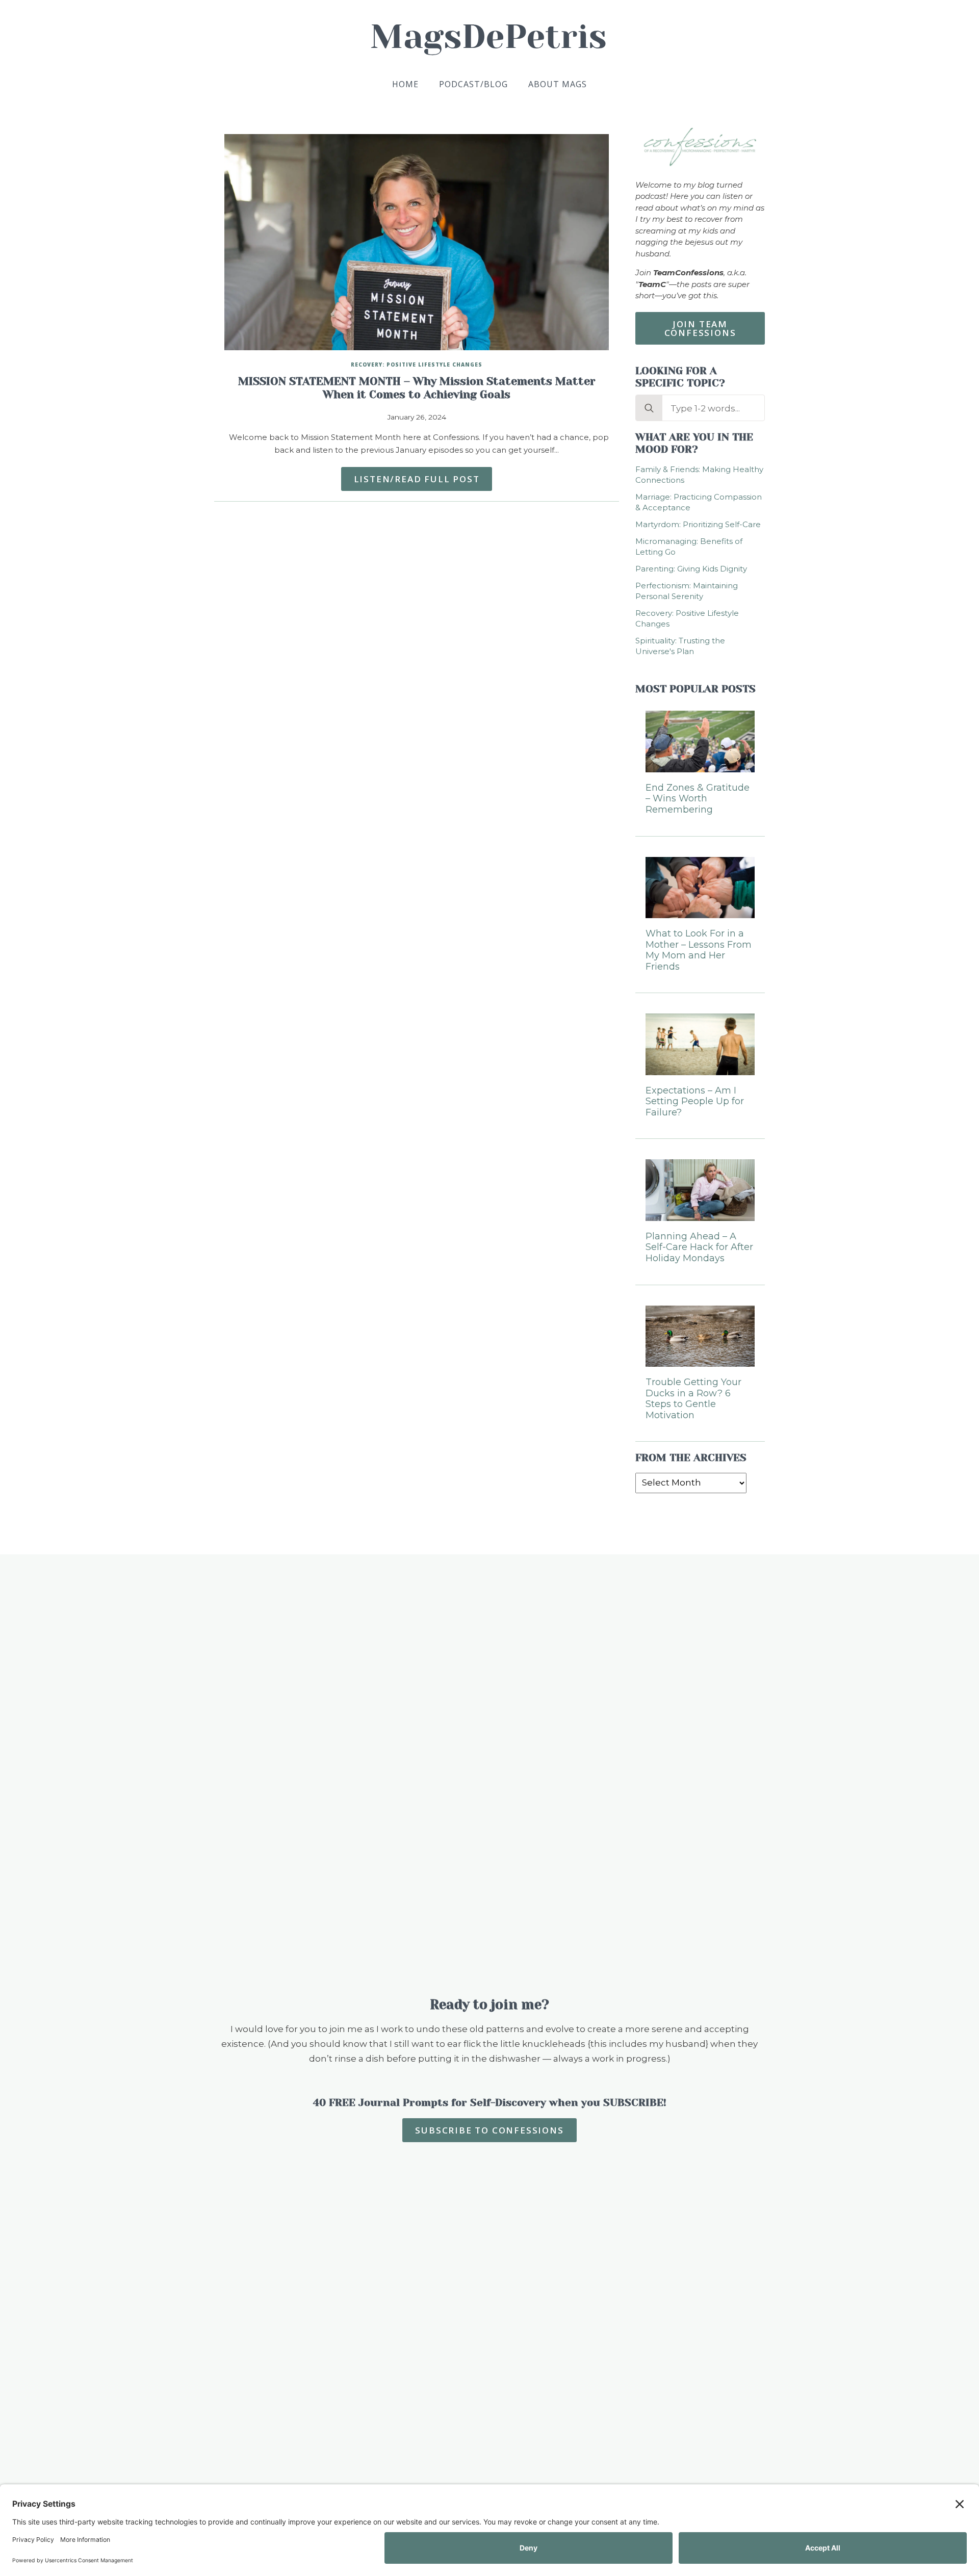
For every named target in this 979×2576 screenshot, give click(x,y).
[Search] (649, 408)
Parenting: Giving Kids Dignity (691, 569)
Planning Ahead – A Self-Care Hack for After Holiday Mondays (699, 1247)
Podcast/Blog (473, 84)
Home (405, 84)
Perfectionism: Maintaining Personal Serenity (687, 591)
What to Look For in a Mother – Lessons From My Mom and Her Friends (699, 950)
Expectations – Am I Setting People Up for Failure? (695, 1102)
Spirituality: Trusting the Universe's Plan (680, 646)
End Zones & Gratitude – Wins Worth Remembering (698, 799)
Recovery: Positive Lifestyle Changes (417, 365)
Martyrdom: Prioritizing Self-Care (698, 524)
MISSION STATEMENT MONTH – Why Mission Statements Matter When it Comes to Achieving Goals (417, 388)
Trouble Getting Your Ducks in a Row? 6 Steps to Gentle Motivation (693, 1399)
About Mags (558, 84)
